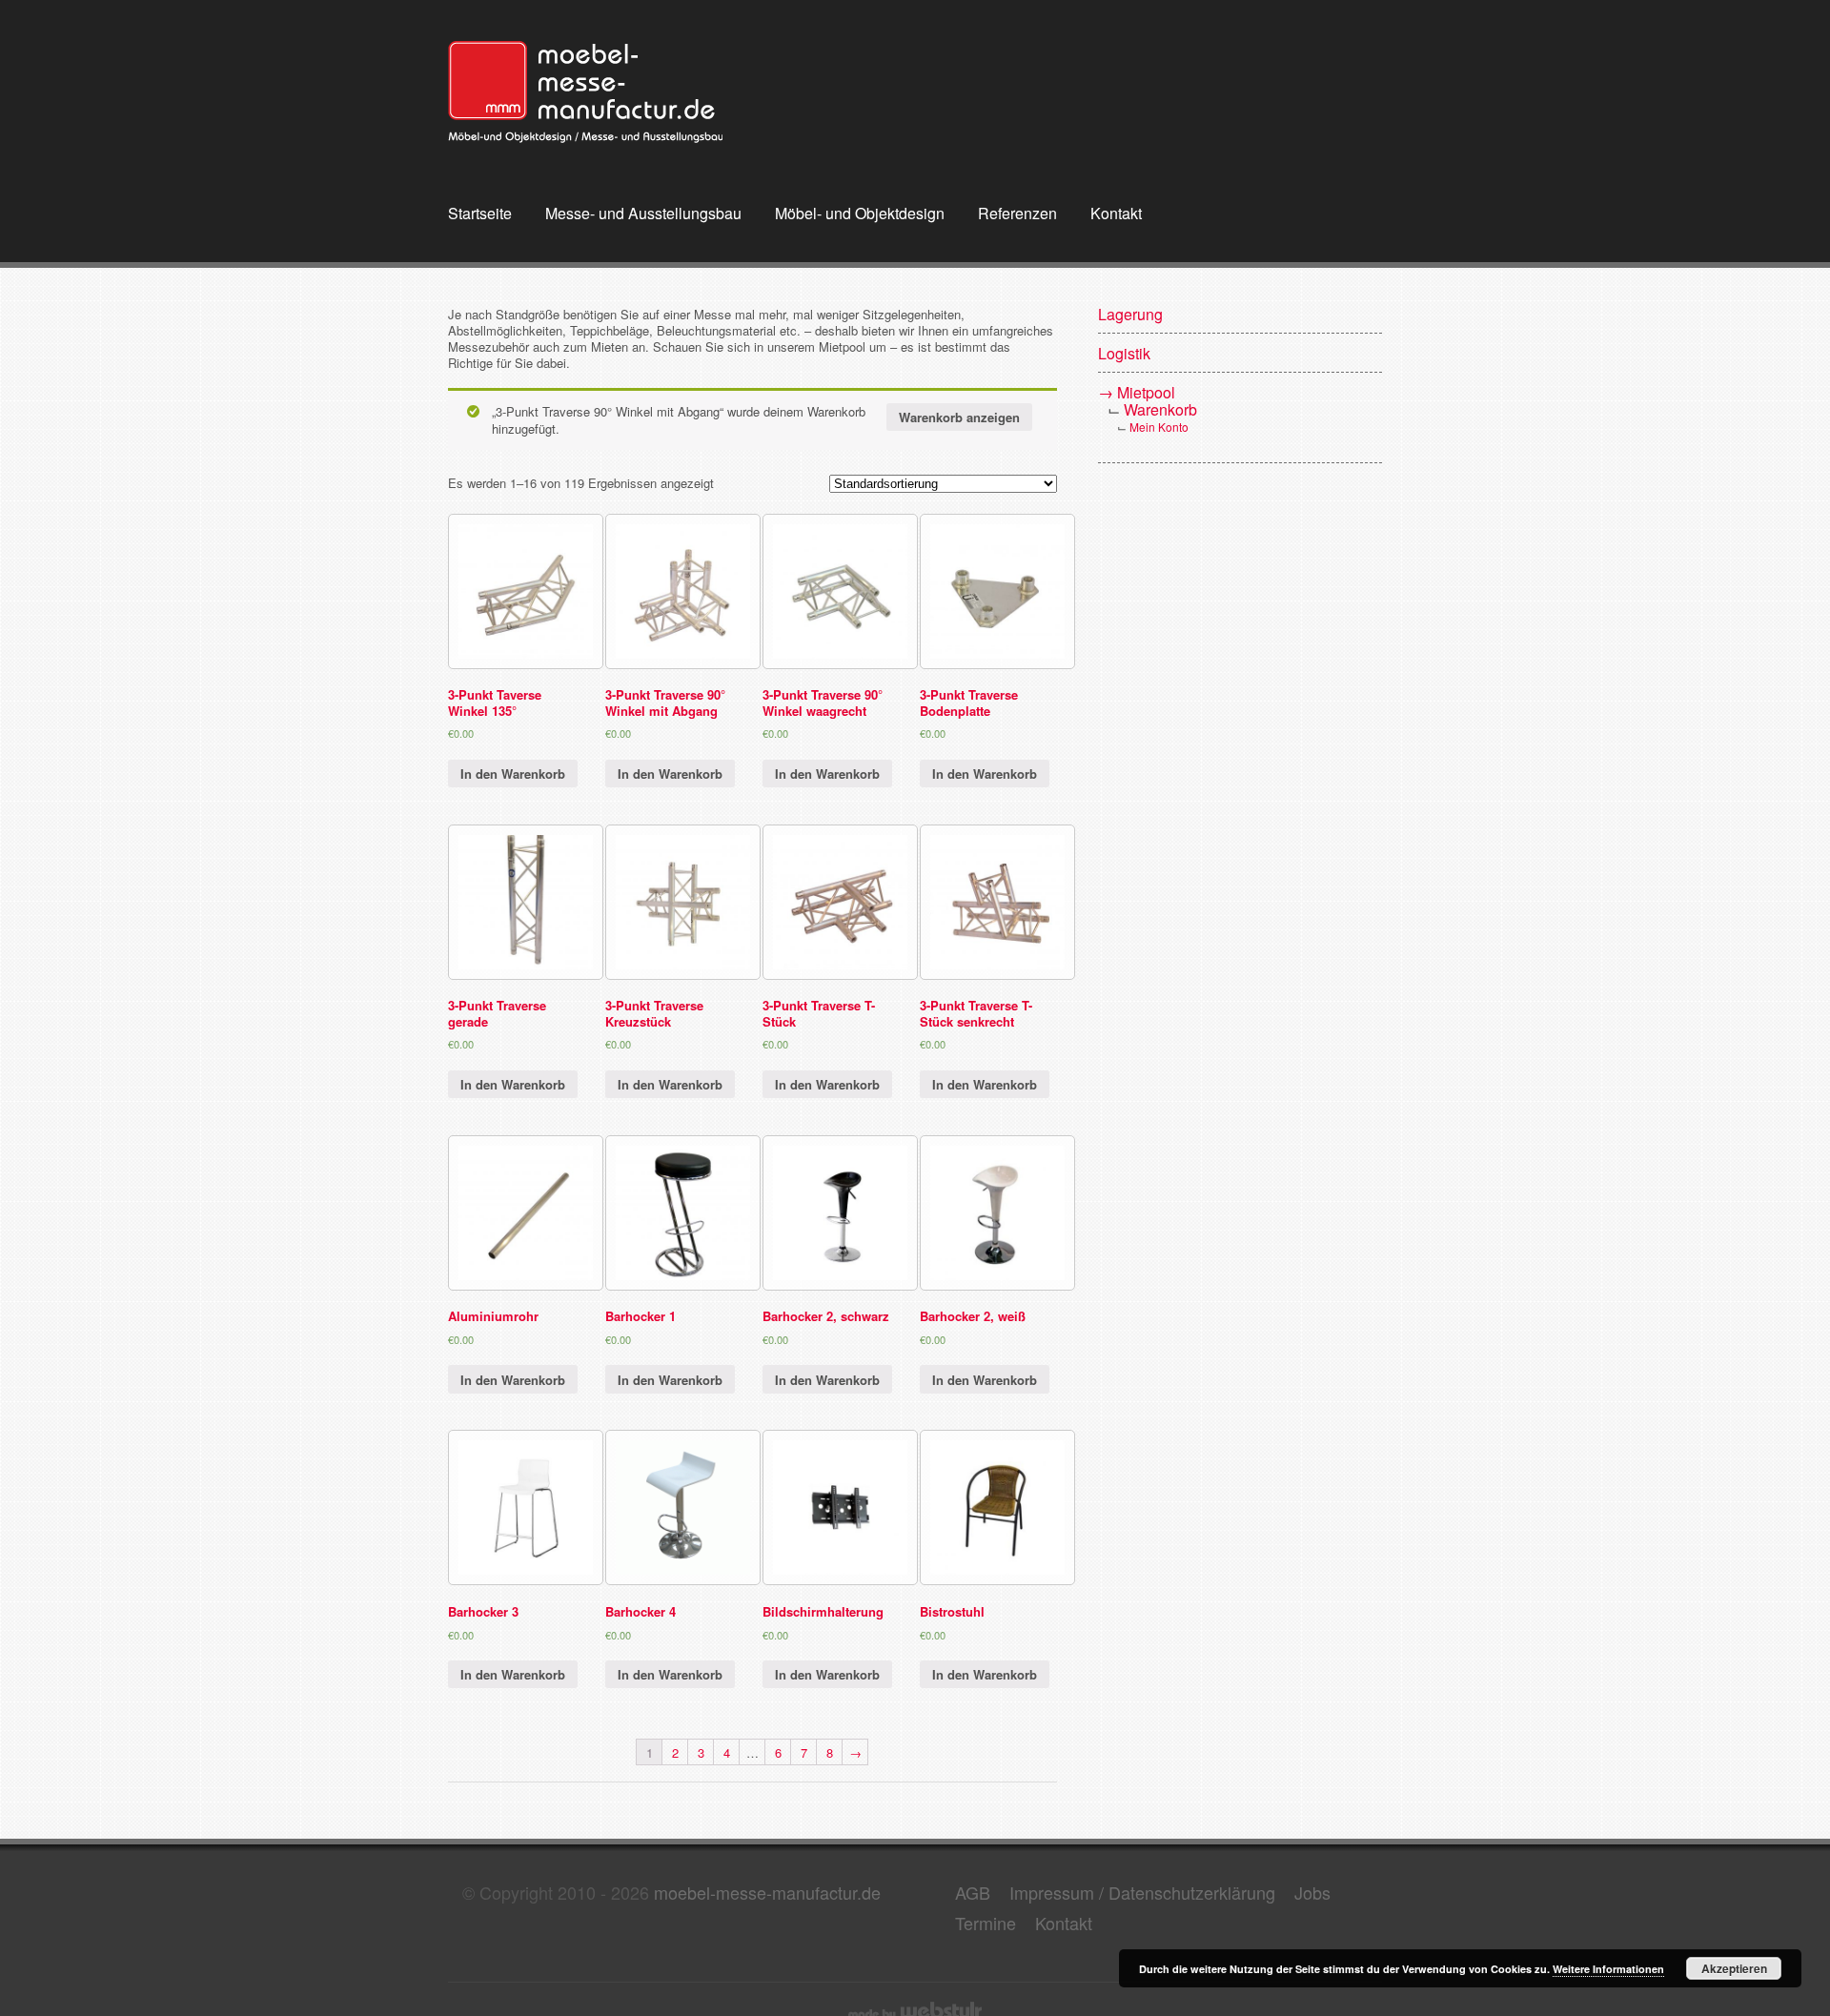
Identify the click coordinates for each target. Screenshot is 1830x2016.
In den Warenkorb (513, 774)
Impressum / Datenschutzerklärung (1142, 1892)
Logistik (1124, 353)
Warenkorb (1160, 409)
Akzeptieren (1734, 1968)
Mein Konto (1159, 427)
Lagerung (1130, 314)
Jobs (1312, 1892)
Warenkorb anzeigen (959, 417)
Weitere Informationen (1608, 1969)
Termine (986, 1923)
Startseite (480, 214)
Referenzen (1017, 214)
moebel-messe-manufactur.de (767, 1892)
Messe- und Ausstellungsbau (643, 214)
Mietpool (1146, 392)
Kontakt (1116, 214)
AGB (973, 1892)
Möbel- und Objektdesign (860, 214)
